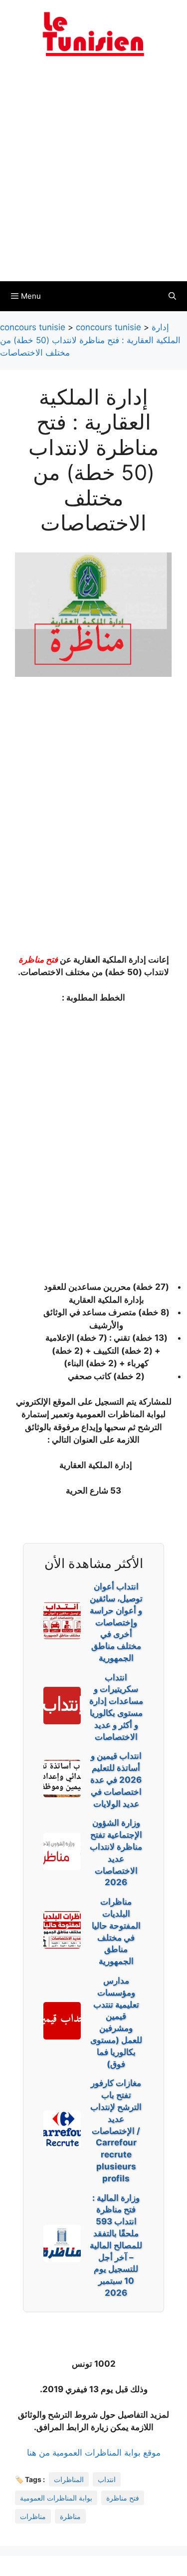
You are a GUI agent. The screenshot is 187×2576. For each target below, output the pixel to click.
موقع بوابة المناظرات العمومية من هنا (94, 2453)
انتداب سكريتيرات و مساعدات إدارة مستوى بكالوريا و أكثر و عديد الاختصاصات (116, 1707)
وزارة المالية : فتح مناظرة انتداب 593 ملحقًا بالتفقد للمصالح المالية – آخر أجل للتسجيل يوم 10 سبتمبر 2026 (116, 2245)
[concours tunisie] (94, 33)
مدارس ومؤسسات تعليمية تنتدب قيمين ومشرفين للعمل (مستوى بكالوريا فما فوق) (116, 2022)
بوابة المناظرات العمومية (56, 2498)
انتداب (107, 2479)
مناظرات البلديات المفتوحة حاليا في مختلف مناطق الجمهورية (116, 1931)
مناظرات (33, 2516)
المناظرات (69, 2479)
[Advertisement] (93, 175)
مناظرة (70, 2516)
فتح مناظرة (38, 960)
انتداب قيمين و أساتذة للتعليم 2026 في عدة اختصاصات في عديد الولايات (116, 1780)
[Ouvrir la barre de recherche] (172, 296)
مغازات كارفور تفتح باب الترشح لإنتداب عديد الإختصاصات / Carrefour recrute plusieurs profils (116, 2130)
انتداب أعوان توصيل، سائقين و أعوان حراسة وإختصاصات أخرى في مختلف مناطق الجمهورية (116, 1622)
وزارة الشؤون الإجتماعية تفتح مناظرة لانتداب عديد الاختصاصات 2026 (116, 1852)
